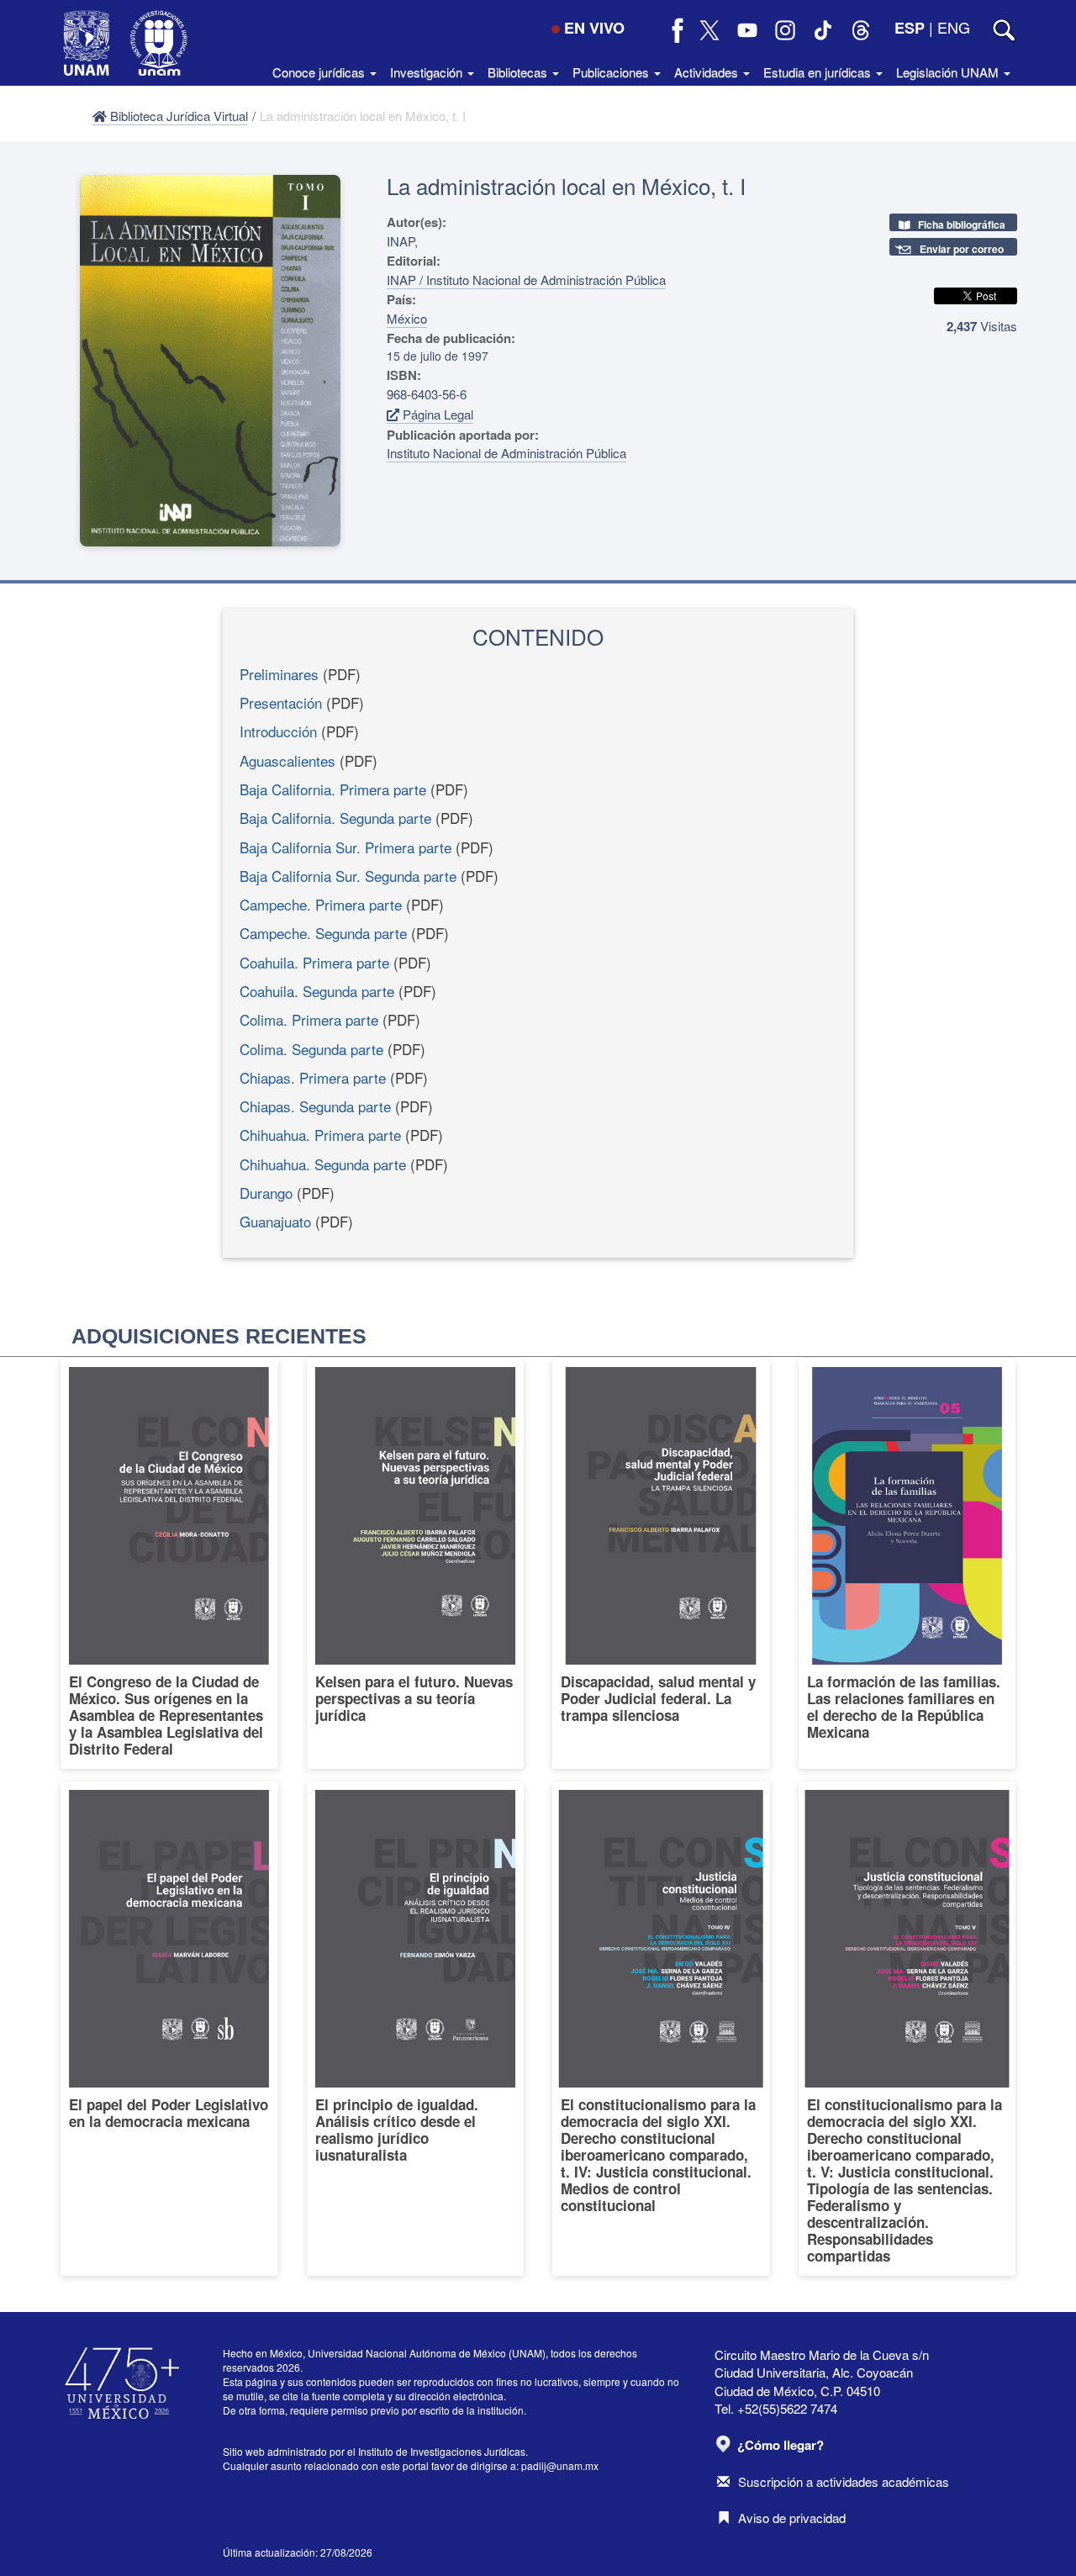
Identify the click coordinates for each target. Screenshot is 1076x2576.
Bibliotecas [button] (519, 72)
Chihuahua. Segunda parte (323, 1164)
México (407, 318)
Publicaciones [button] (612, 72)
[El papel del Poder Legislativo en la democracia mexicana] (169, 2029)
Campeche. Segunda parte (323, 933)
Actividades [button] (708, 72)
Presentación (281, 702)
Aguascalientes (287, 760)
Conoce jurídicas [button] (320, 72)
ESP (910, 28)
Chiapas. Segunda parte (315, 1106)
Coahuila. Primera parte (314, 962)
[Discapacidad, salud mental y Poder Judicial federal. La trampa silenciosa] (661, 1564)
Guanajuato (275, 1221)
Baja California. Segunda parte (335, 818)
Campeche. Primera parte (321, 904)
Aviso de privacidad (792, 2518)
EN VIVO (594, 28)
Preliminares (279, 674)
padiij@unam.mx (560, 2465)
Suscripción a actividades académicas (844, 2481)
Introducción (278, 731)
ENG (954, 27)
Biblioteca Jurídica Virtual (177, 116)
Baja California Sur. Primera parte (345, 847)
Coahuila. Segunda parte (317, 991)
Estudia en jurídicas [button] (819, 72)
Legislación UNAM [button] (949, 72)
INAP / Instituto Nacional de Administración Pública (526, 280)
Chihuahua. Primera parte (320, 1135)
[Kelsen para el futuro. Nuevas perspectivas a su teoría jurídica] (416, 1564)
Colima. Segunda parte (311, 1049)
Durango (266, 1193)
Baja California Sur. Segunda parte (348, 876)
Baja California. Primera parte (333, 789)
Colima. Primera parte (309, 1019)
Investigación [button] (428, 72)
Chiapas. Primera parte (313, 1077)
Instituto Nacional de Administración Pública (506, 453)
